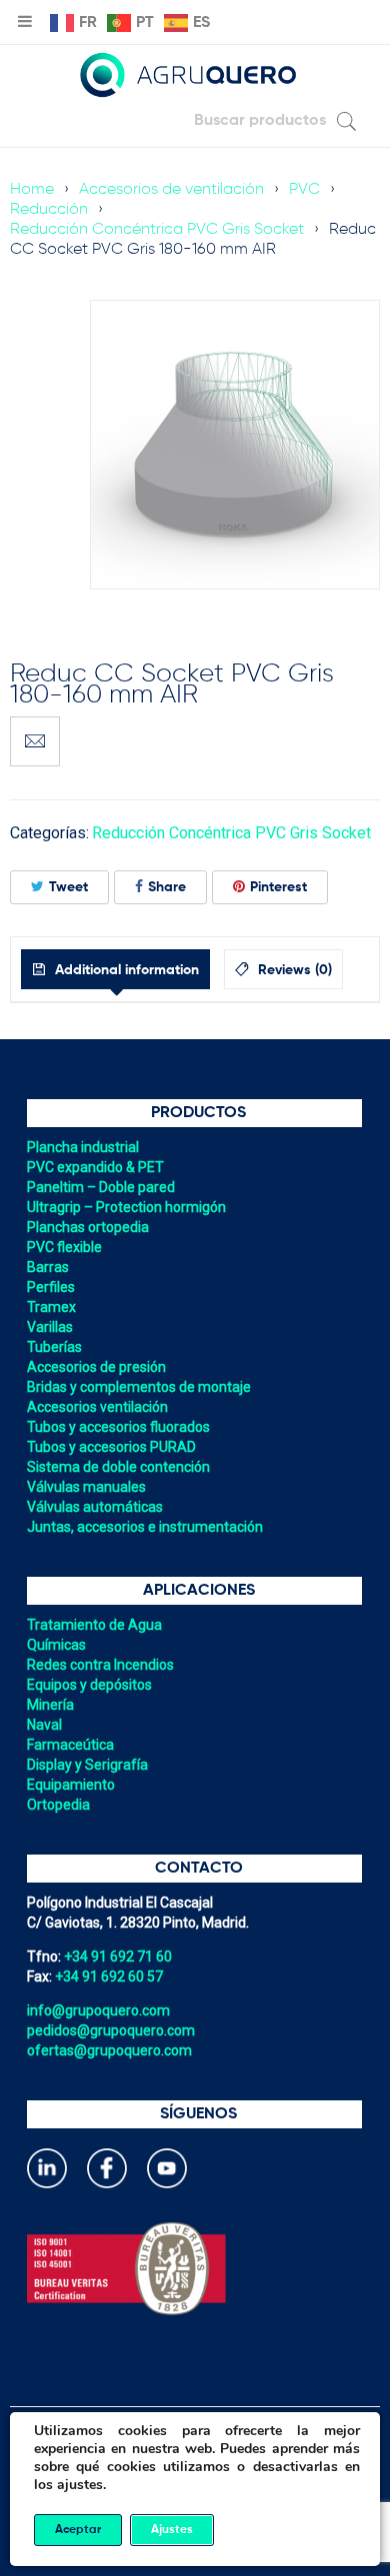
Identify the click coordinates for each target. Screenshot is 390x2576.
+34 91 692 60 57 (109, 1976)
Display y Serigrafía (87, 1765)
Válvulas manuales (86, 1487)
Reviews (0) (293, 970)
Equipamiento (71, 1785)
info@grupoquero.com (98, 2010)
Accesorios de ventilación (171, 190)
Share (167, 887)
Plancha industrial (83, 1147)
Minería (50, 1705)
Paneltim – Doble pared (101, 1187)
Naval (44, 1725)
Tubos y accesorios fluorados (118, 1427)
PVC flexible (64, 1247)
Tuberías (54, 1347)
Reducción (49, 210)
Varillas (50, 1327)
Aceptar (78, 2530)
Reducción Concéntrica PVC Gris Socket (157, 230)
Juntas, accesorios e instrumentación (145, 1527)
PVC (304, 190)
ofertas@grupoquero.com (109, 2050)
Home (32, 190)
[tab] (115, 969)
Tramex (51, 1307)
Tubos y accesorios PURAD (111, 1447)
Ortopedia (58, 1805)
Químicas (56, 1645)
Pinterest (278, 887)
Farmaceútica (70, 1745)
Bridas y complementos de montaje (139, 1387)
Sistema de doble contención (118, 1467)
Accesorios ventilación (97, 1407)
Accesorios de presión (96, 1367)
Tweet (68, 887)
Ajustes (172, 2530)
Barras (48, 1267)
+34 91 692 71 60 (118, 1956)
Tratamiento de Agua (94, 1625)
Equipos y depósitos (89, 1685)
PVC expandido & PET (95, 1167)
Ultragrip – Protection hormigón (126, 1207)
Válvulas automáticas (95, 1507)
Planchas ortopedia (88, 1227)
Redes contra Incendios (100, 1665)
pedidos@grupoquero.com (111, 2030)
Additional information (125, 970)
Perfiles (51, 1287)
